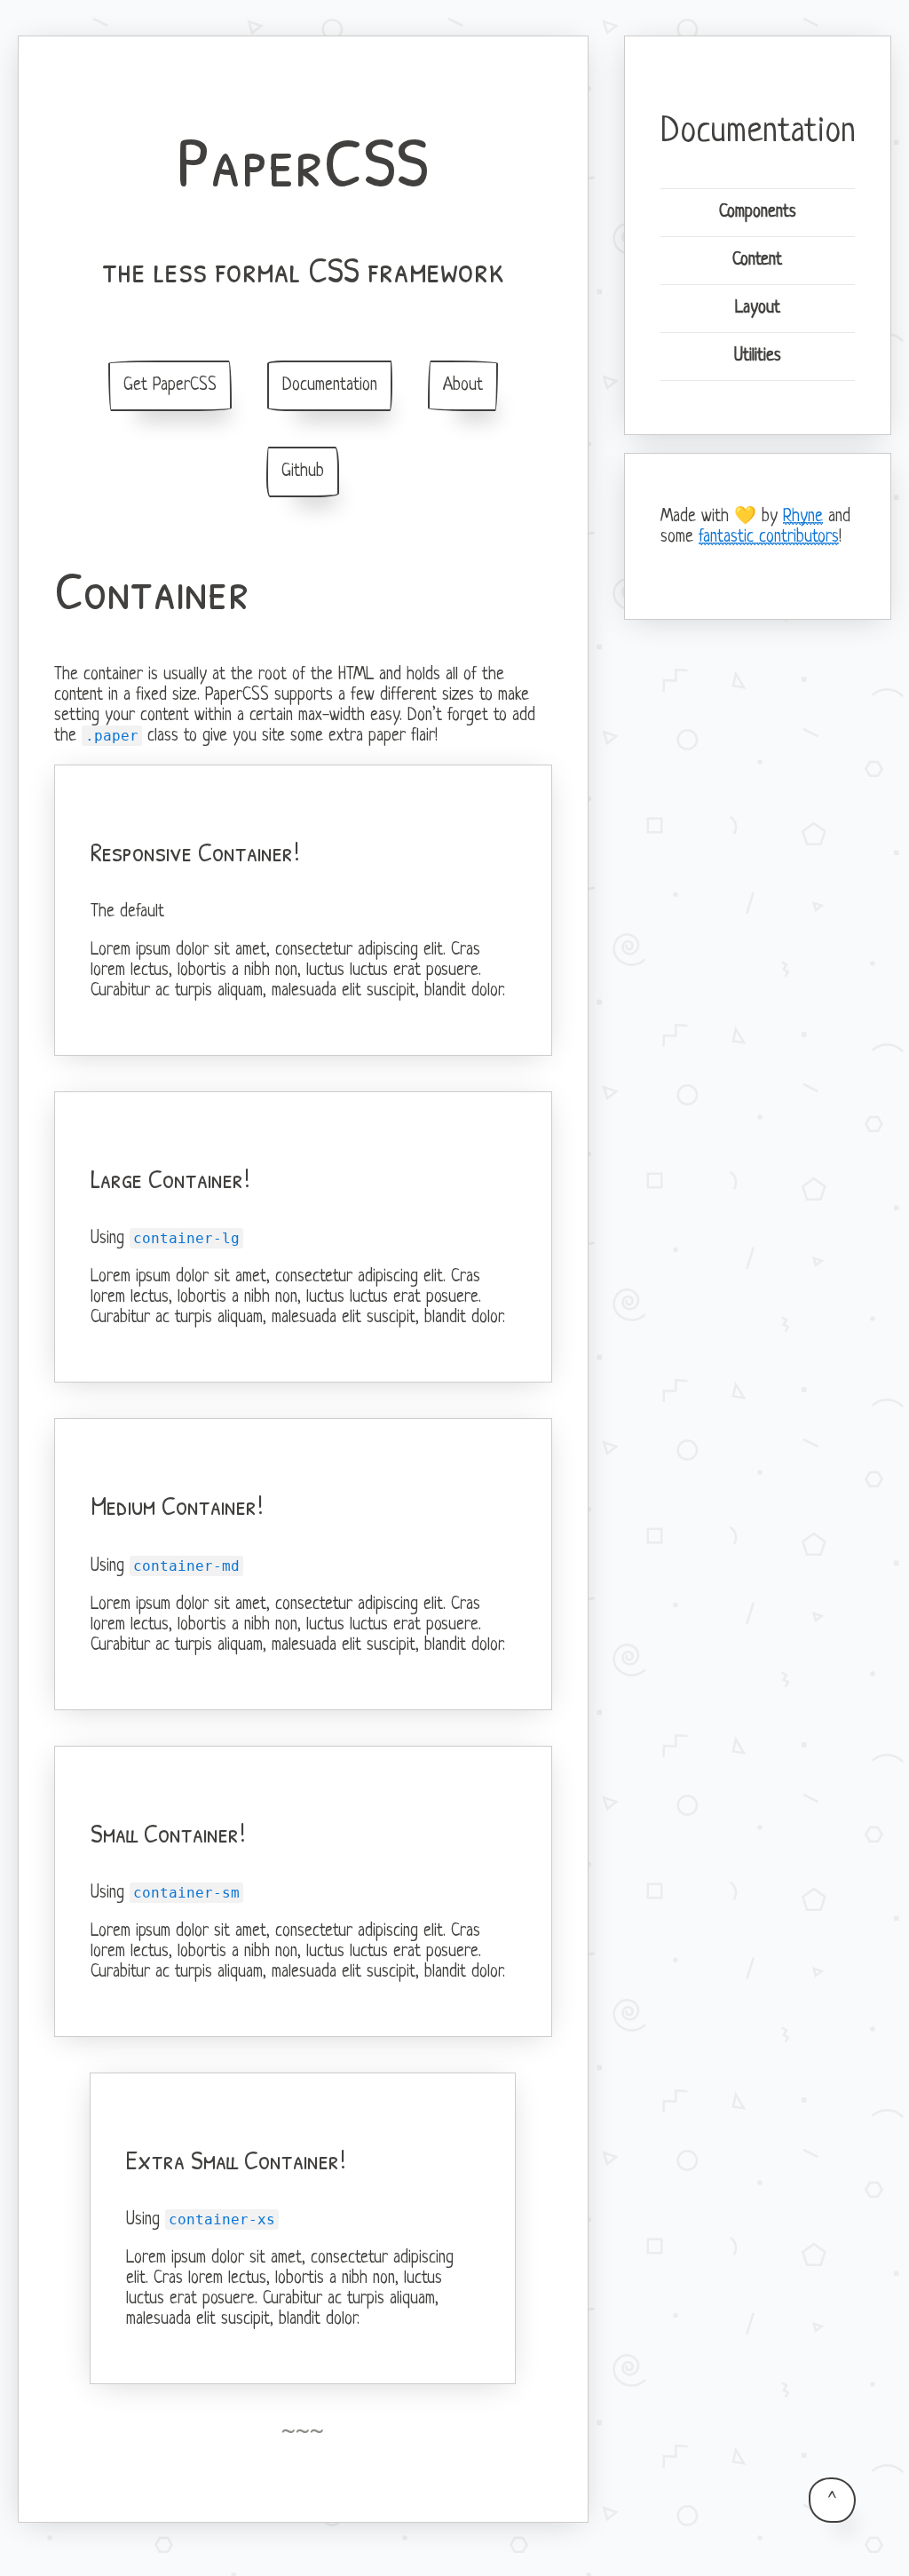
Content (757, 261)
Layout (758, 309)
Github (303, 472)
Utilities (758, 357)
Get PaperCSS (170, 386)
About (463, 386)
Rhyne (803, 517)
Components (758, 213)
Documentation (330, 386)
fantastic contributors (769, 538)
